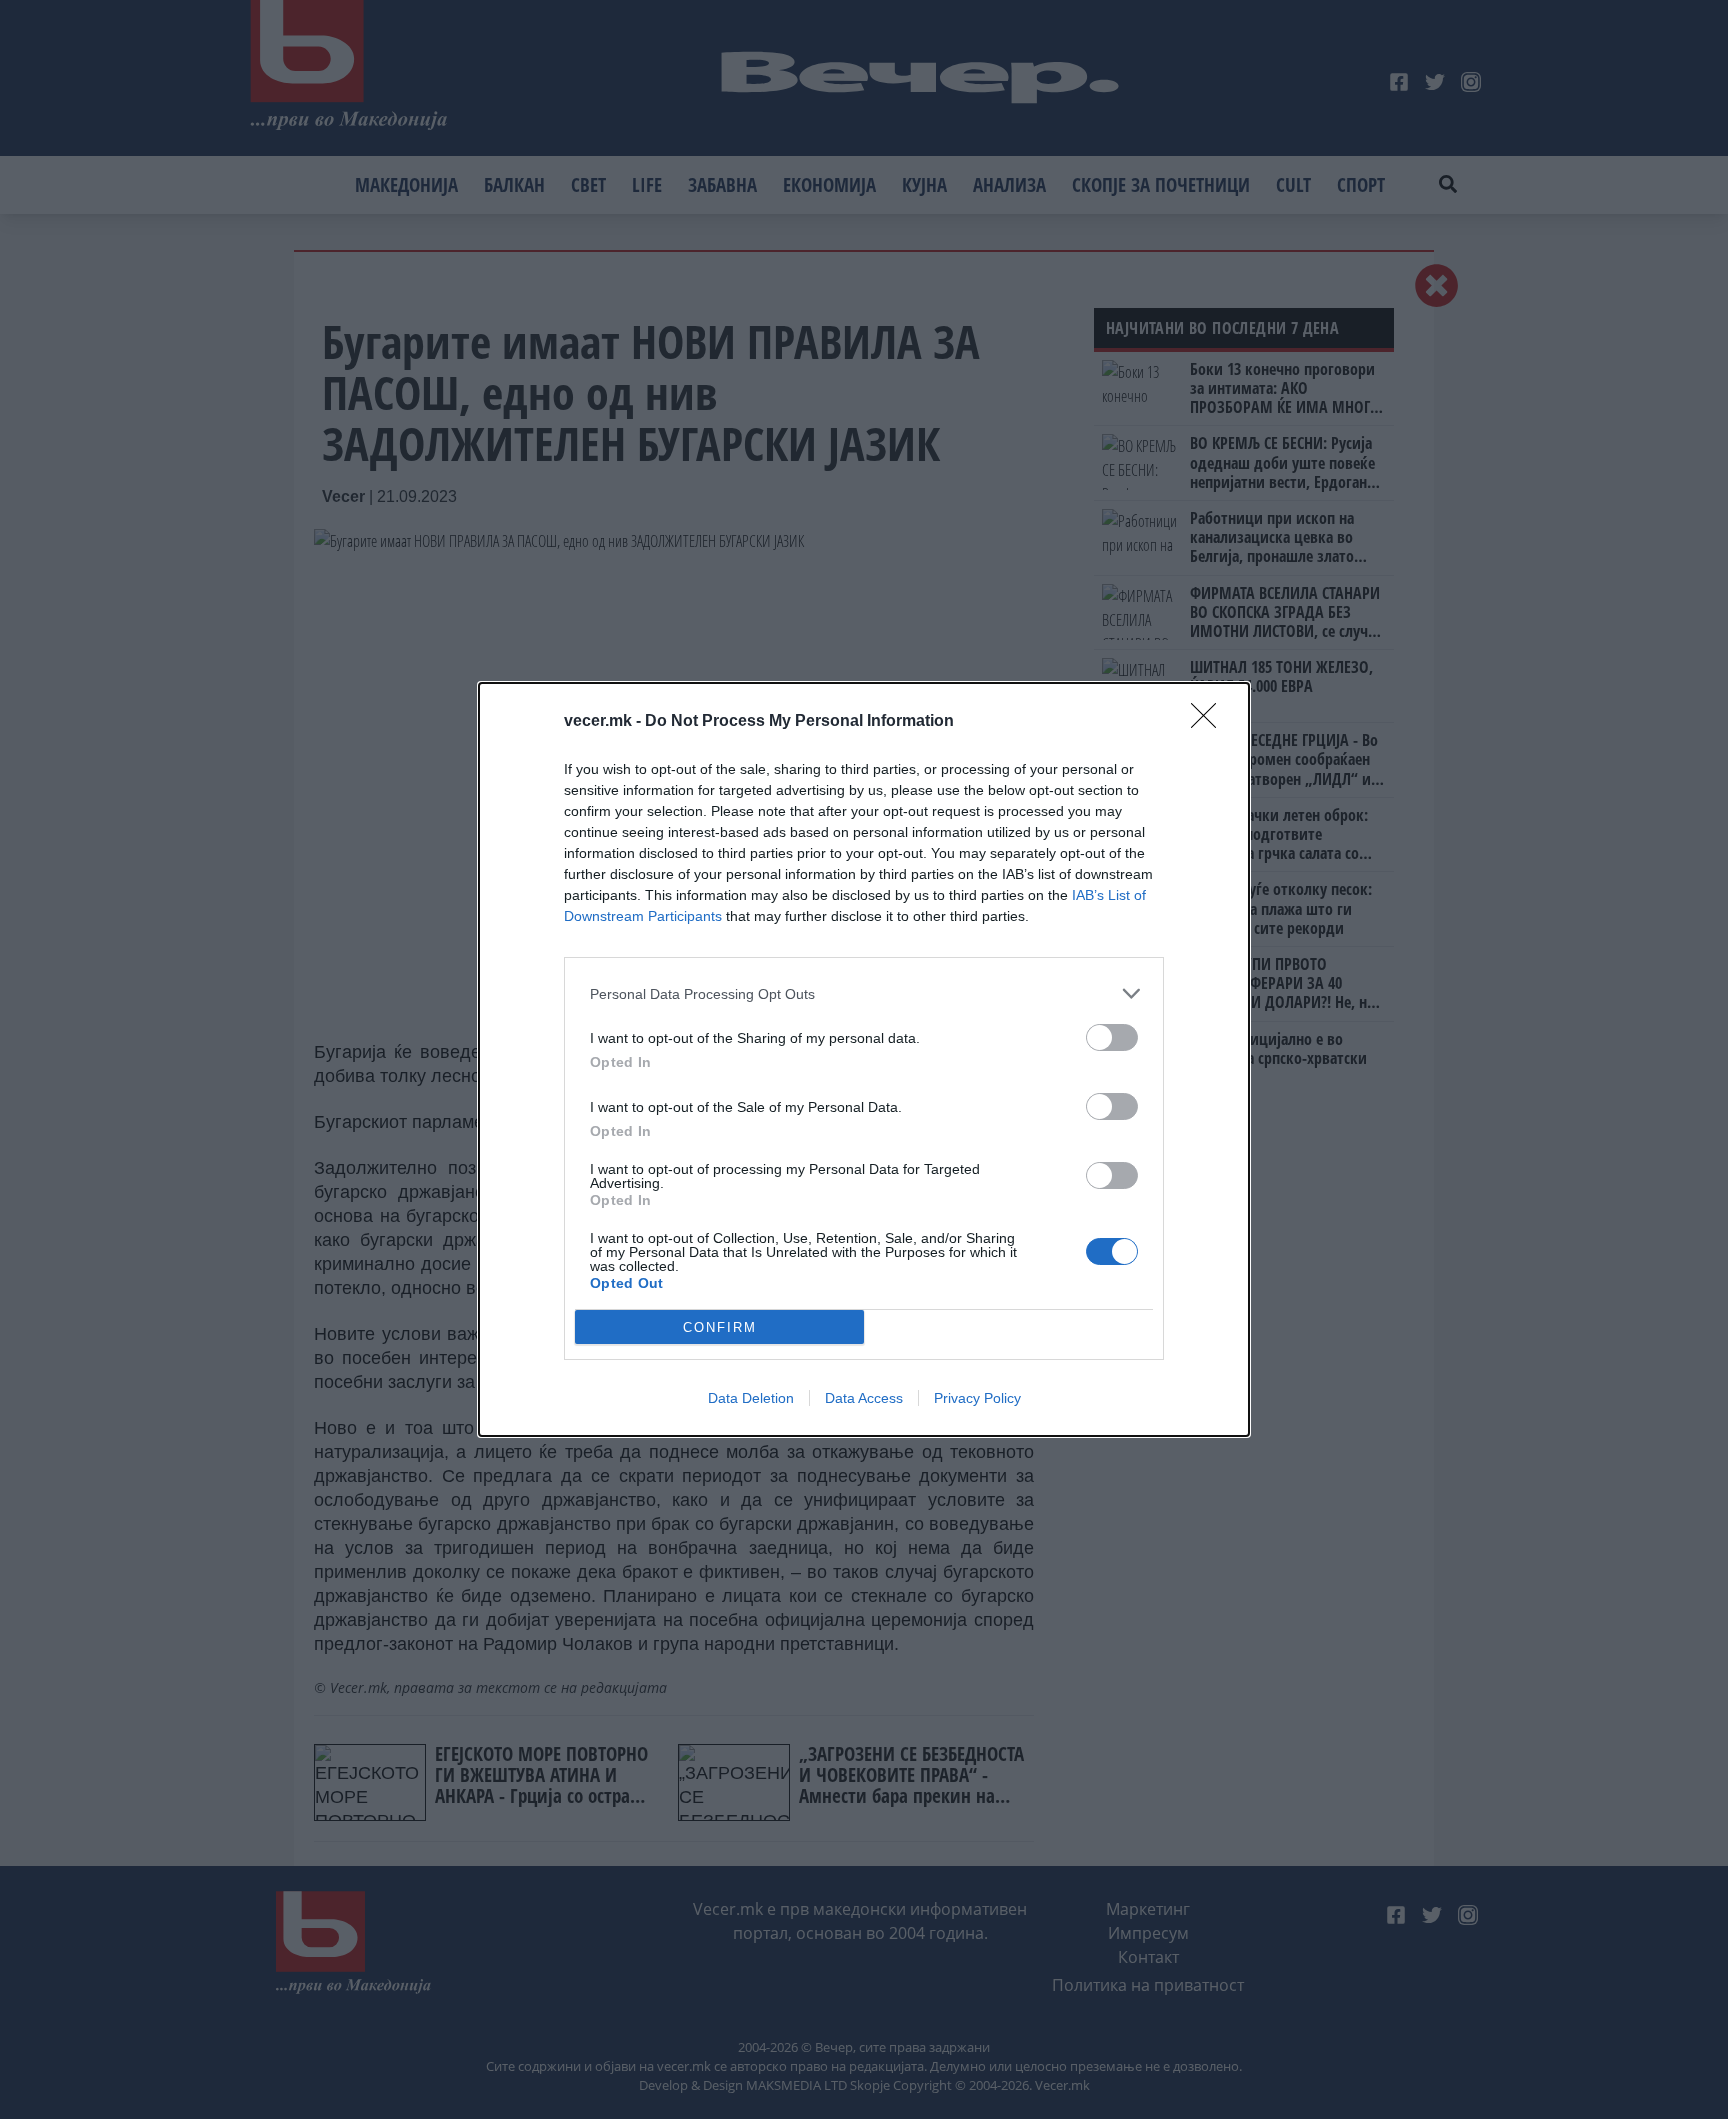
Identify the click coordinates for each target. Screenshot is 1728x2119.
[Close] (1210, 722)
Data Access (864, 1398)
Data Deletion (751, 1398)
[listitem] (864, 993)
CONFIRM (720, 1327)
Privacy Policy (977, 1398)
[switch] (1112, 1037)
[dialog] (864, 1059)
